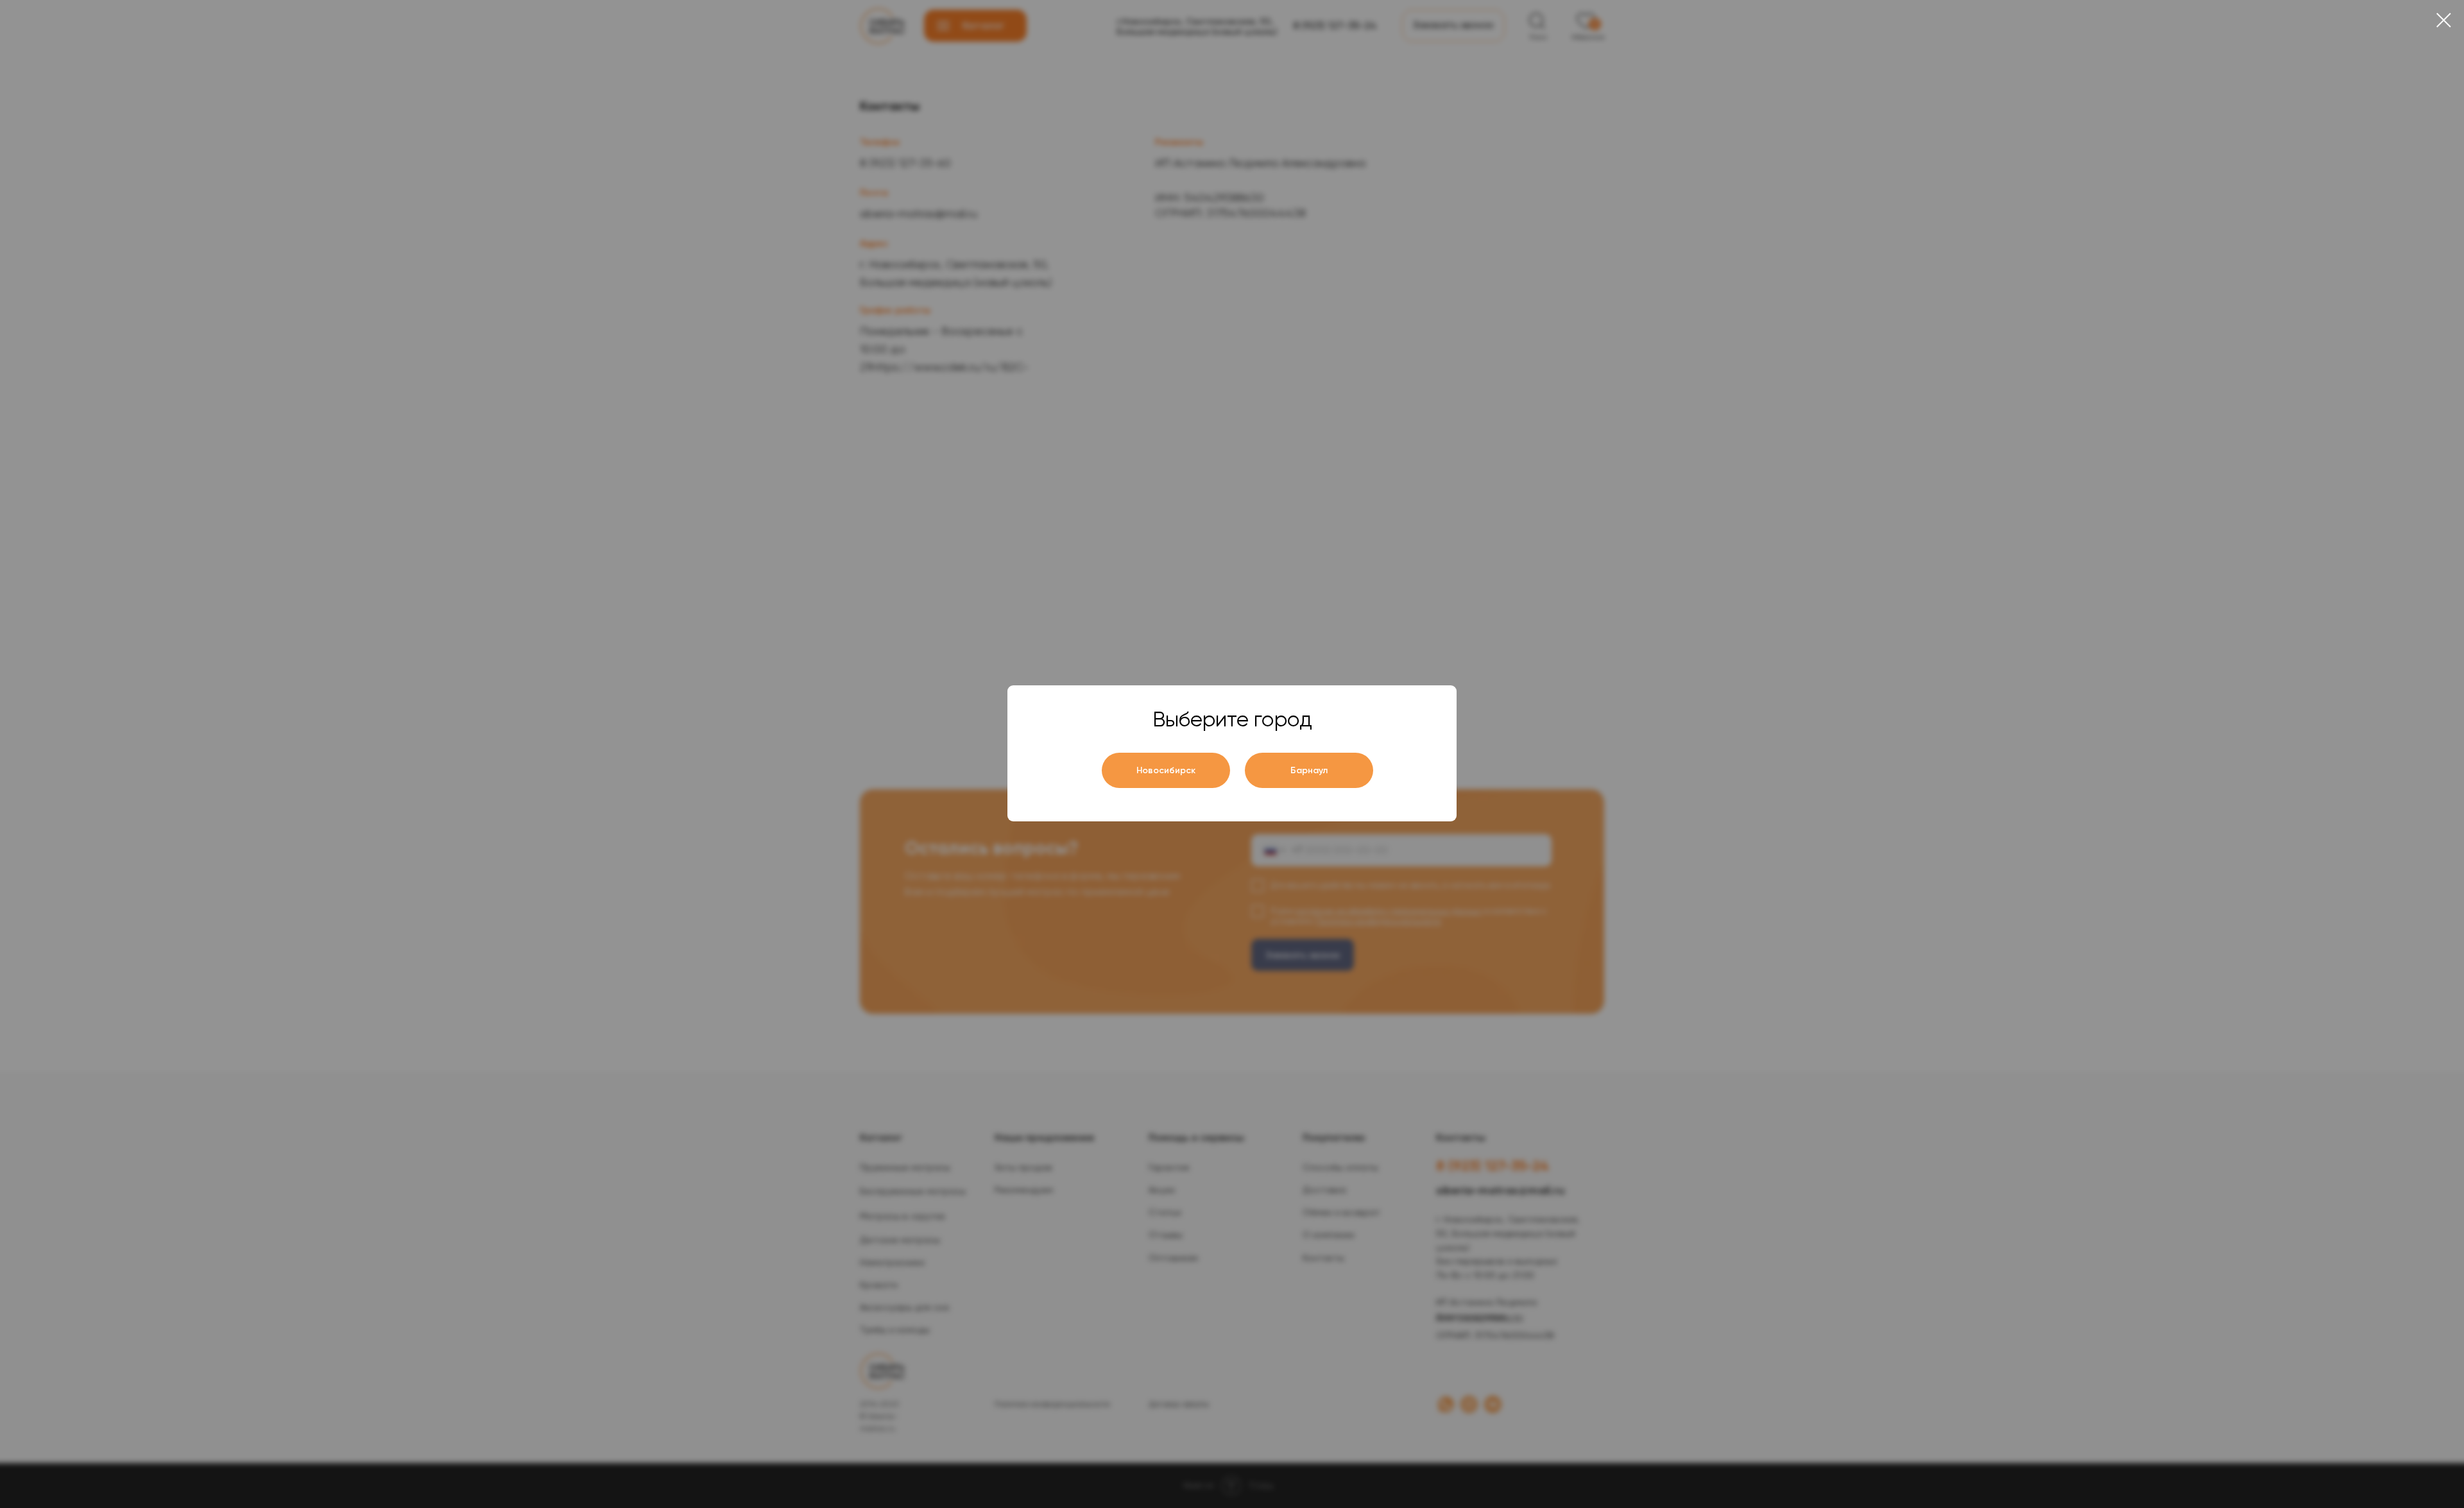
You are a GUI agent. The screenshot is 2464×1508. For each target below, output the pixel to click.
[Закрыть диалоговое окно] (2444, 20)
